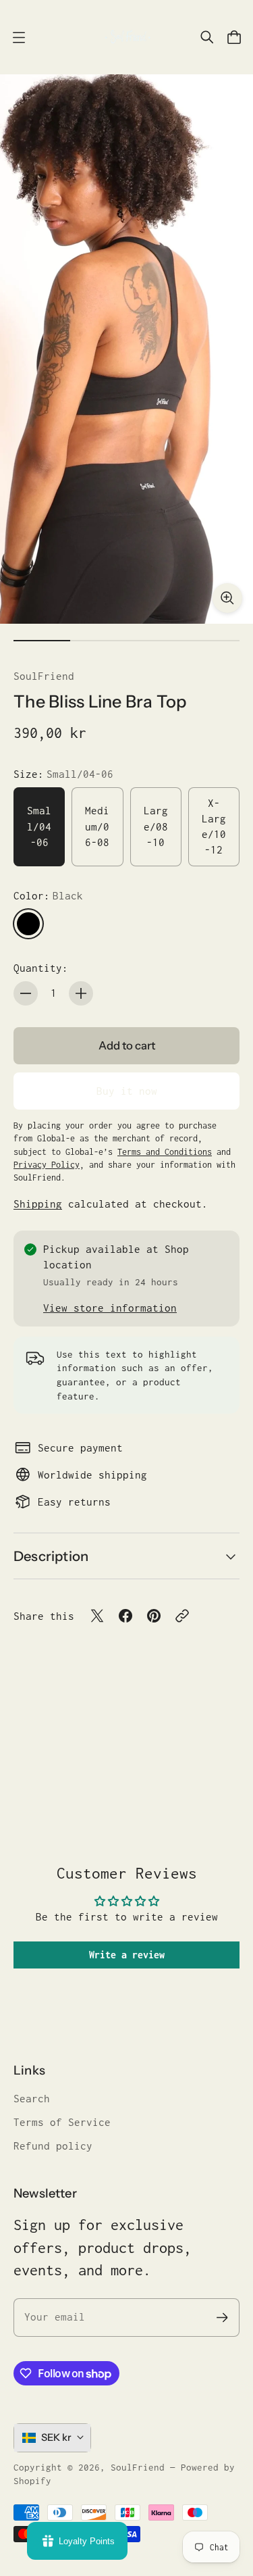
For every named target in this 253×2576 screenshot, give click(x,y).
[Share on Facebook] (125, 1616)
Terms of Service (62, 2122)
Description (51, 1556)
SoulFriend (44, 676)
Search (32, 2099)
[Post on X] (97, 1616)
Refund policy (53, 2146)
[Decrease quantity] (26, 993)
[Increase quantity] (81, 993)
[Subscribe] (222, 2318)
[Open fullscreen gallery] (227, 598)
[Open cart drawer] (234, 37)
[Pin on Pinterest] (154, 1616)
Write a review (127, 1955)
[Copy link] (182, 1616)
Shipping (38, 1204)
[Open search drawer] (207, 37)
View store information (110, 1308)
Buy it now (127, 1091)
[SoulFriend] (127, 37)
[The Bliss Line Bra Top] (126, 349)
